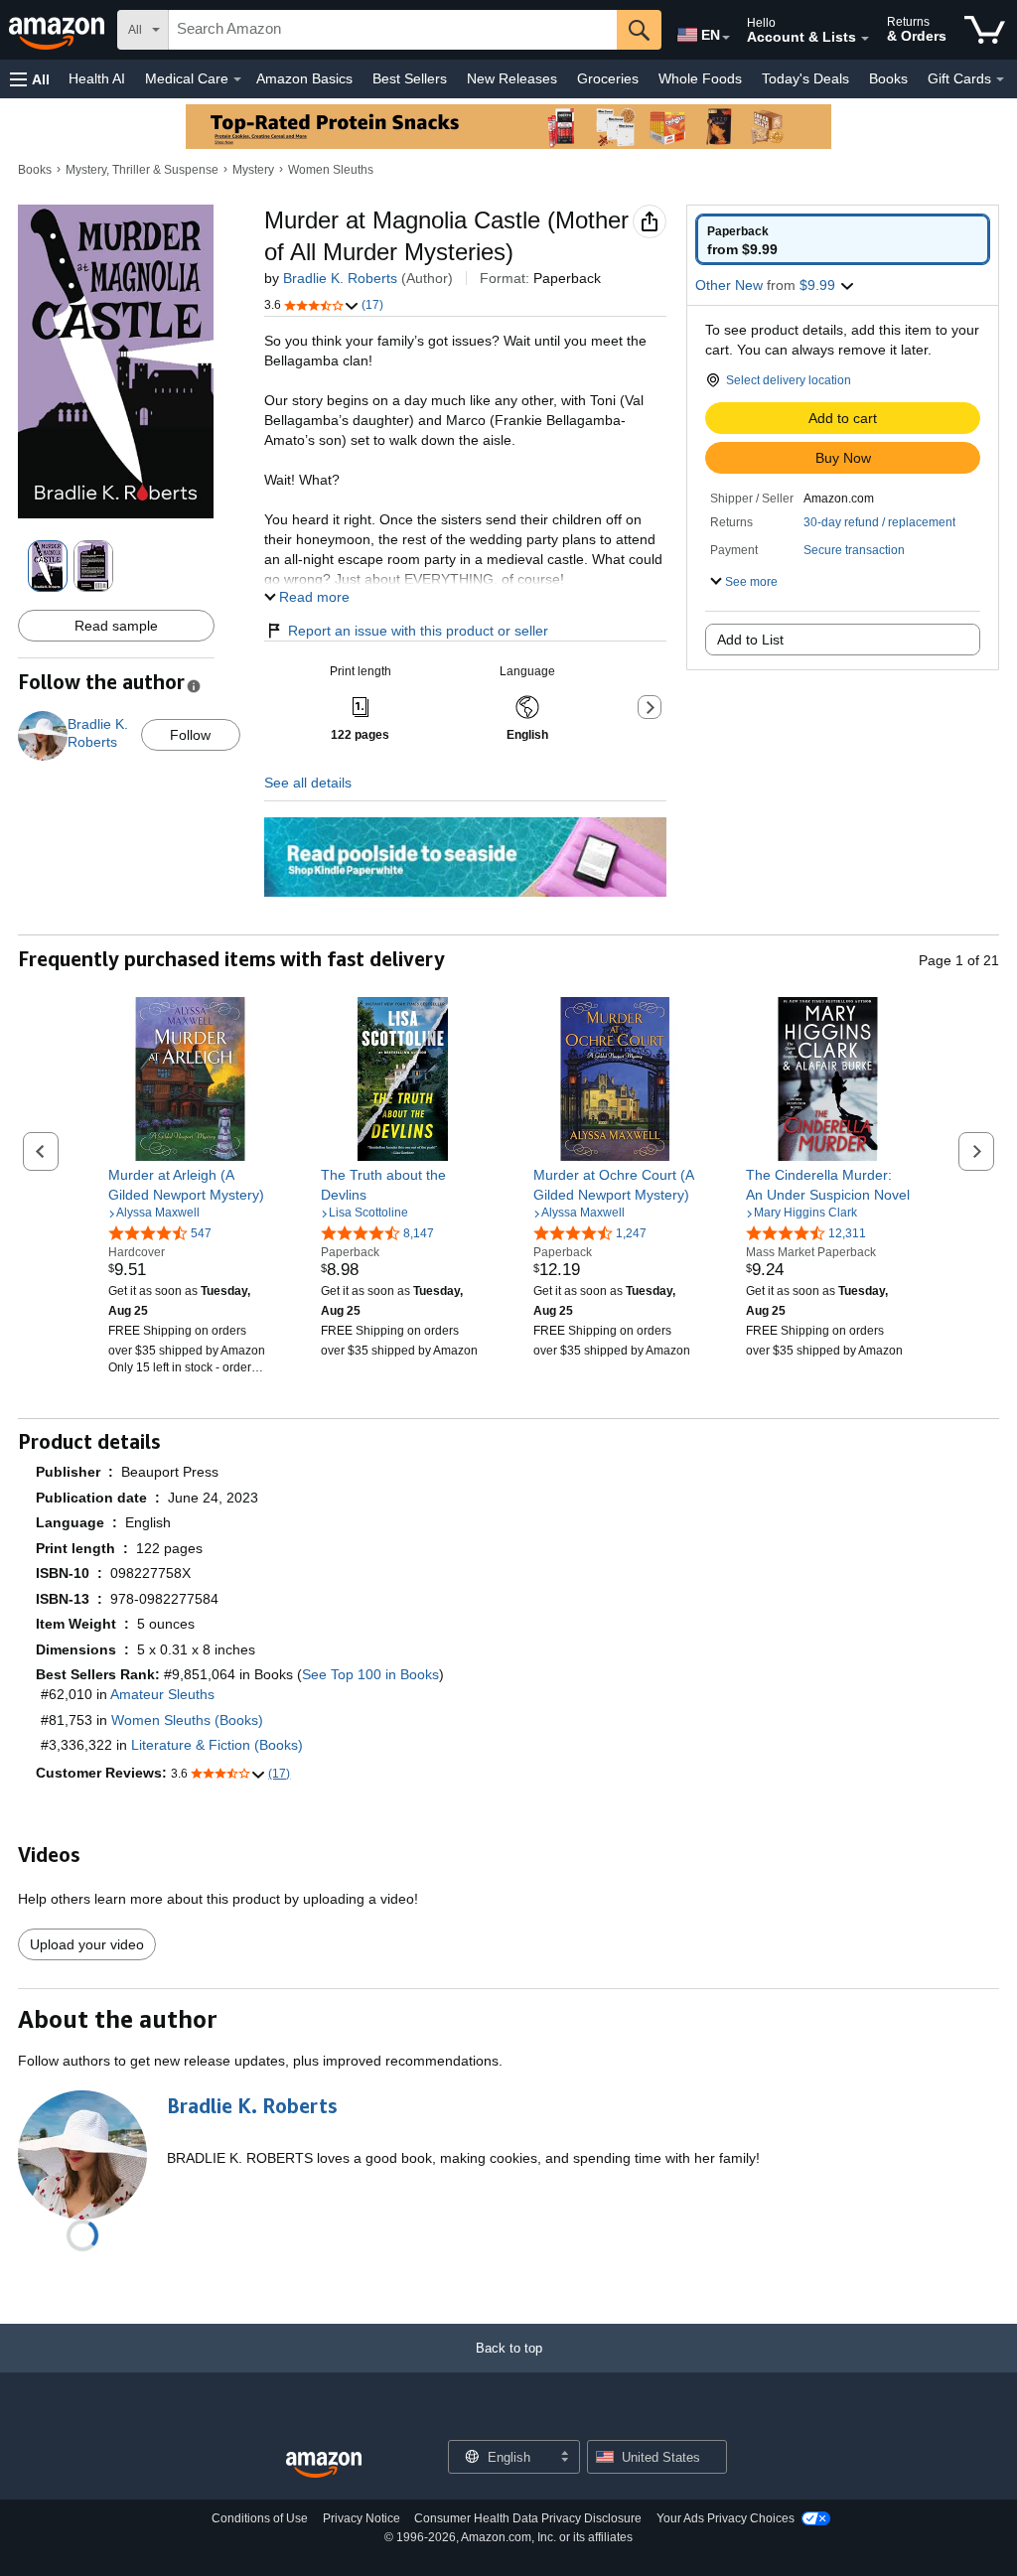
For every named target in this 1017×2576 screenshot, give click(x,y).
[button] (30, 79)
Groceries (608, 78)
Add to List (750, 640)
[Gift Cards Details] (1000, 79)
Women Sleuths (331, 170)
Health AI (97, 78)
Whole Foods (700, 78)
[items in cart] (985, 30)
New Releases (512, 78)
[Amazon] (59, 30)
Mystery (253, 170)
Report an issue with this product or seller (418, 631)
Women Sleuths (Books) (187, 1720)
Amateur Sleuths (162, 1694)
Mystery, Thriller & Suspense (142, 170)
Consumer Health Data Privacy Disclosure (528, 2518)
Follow (190, 735)
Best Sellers (410, 78)
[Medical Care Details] (237, 79)
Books (888, 78)
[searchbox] (393, 30)
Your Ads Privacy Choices (726, 2518)
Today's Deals (805, 78)
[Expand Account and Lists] (865, 39)
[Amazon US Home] (324, 2465)
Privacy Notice (362, 2518)
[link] (190, 1185)
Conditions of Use (260, 2518)
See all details (308, 783)
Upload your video (87, 1944)
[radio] (843, 239)
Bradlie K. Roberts (340, 278)
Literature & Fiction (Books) (217, 1745)
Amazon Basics (304, 78)
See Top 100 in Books (370, 1674)
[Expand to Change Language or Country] (726, 38)
